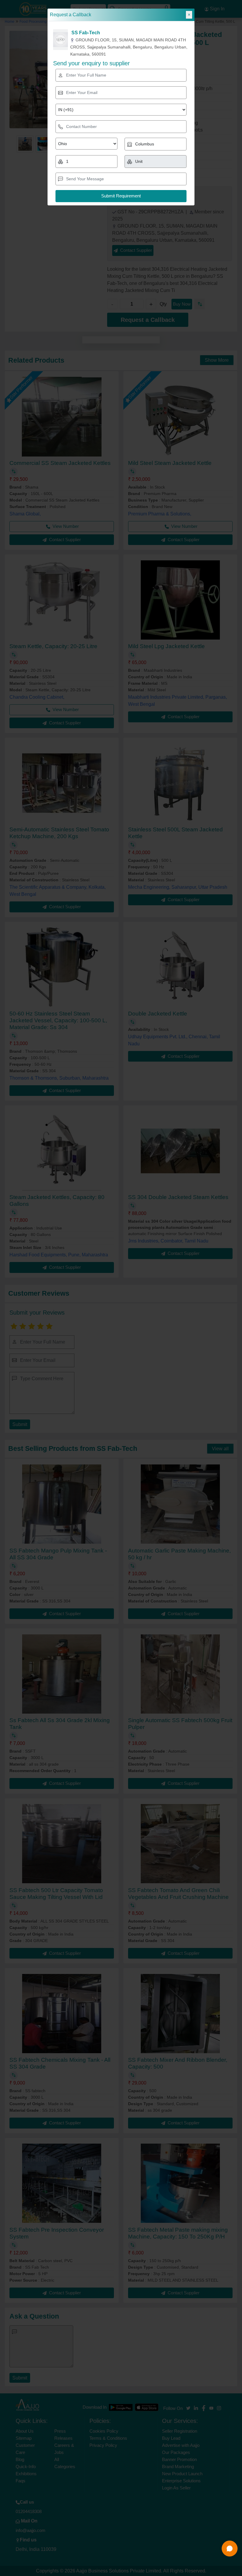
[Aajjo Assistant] (230, 2549)
